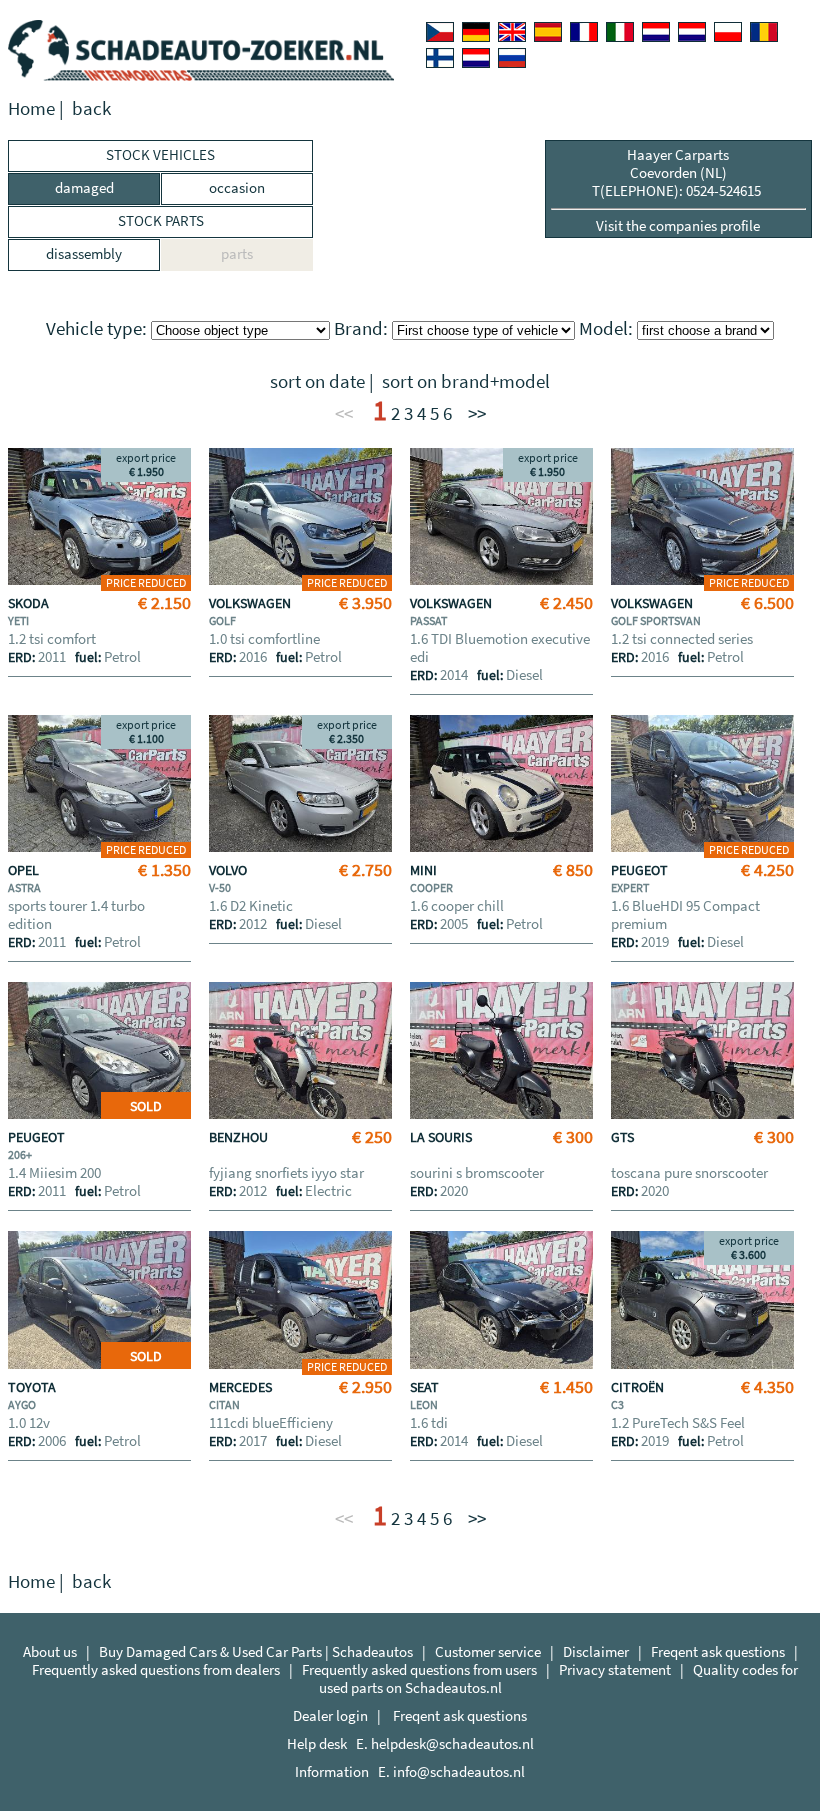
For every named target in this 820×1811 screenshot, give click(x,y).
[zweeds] (476, 58)
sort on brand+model (466, 381)
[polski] (728, 32)
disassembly (84, 253)
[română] (764, 32)
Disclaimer (596, 1651)
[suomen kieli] (440, 58)
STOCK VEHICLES (160, 154)
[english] (512, 32)
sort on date (317, 381)
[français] (584, 32)
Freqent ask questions (718, 1651)
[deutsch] (476, 32)
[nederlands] (656, 32)
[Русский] (512, 58)
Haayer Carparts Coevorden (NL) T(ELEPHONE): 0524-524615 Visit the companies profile (678, 190)
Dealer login (330, 1715)
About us (50, 1651)
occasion (237, 187)
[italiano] (620, 32)
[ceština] (440, 32)
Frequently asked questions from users (419, 1669)
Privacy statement (615, 1669)
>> (477, 413)
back (91, 108)
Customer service (488, 1651)
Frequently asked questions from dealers (156, 1669)
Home (31, 108)
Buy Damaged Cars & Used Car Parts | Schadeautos (256, 1651)
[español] (548, 32)
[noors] (692, 32)
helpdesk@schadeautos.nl (452, 1743)
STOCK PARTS (161, 220)
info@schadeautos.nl (459, 1771)
